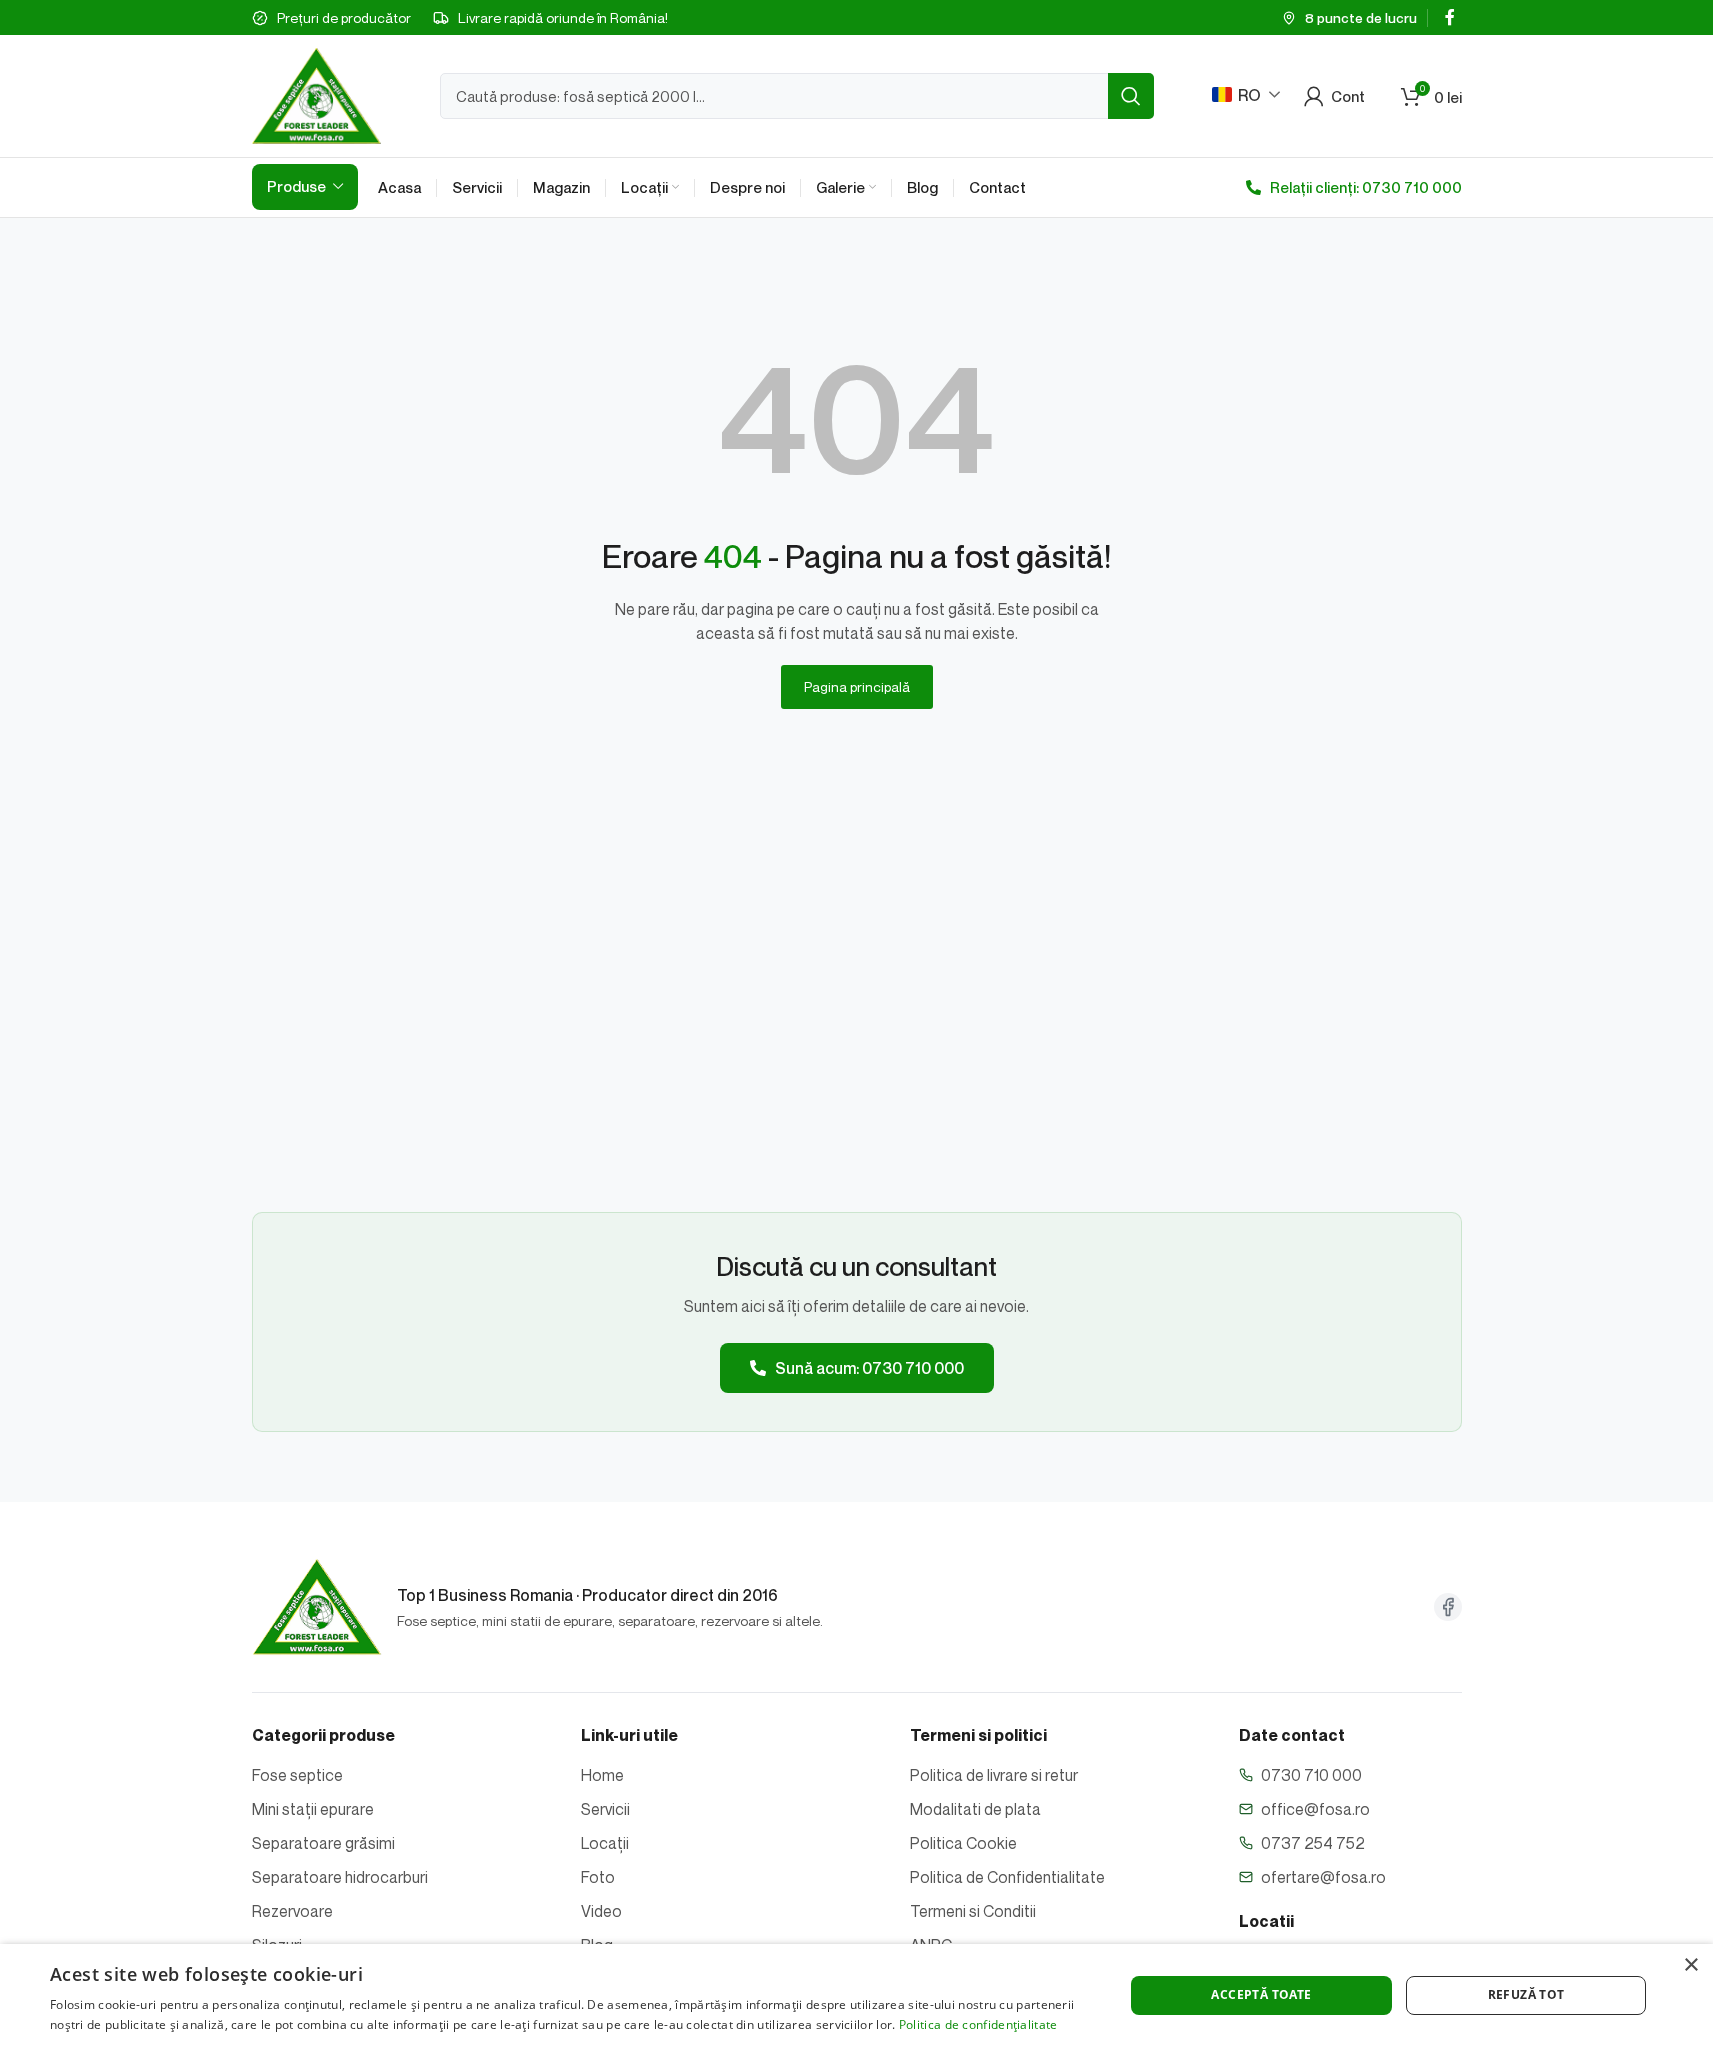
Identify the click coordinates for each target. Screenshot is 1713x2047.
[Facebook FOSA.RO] (1448, 1607)
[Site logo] (317, 94)
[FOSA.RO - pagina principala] (317, 1607)
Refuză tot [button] (1526, 1994)
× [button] (1690, 1965)
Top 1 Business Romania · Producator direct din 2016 (587, 1595)
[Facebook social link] (1450, 17)
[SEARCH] (1131, 96)
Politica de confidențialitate (978, 2024)
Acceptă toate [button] (1261, 1994)
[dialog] (856, 1995)
